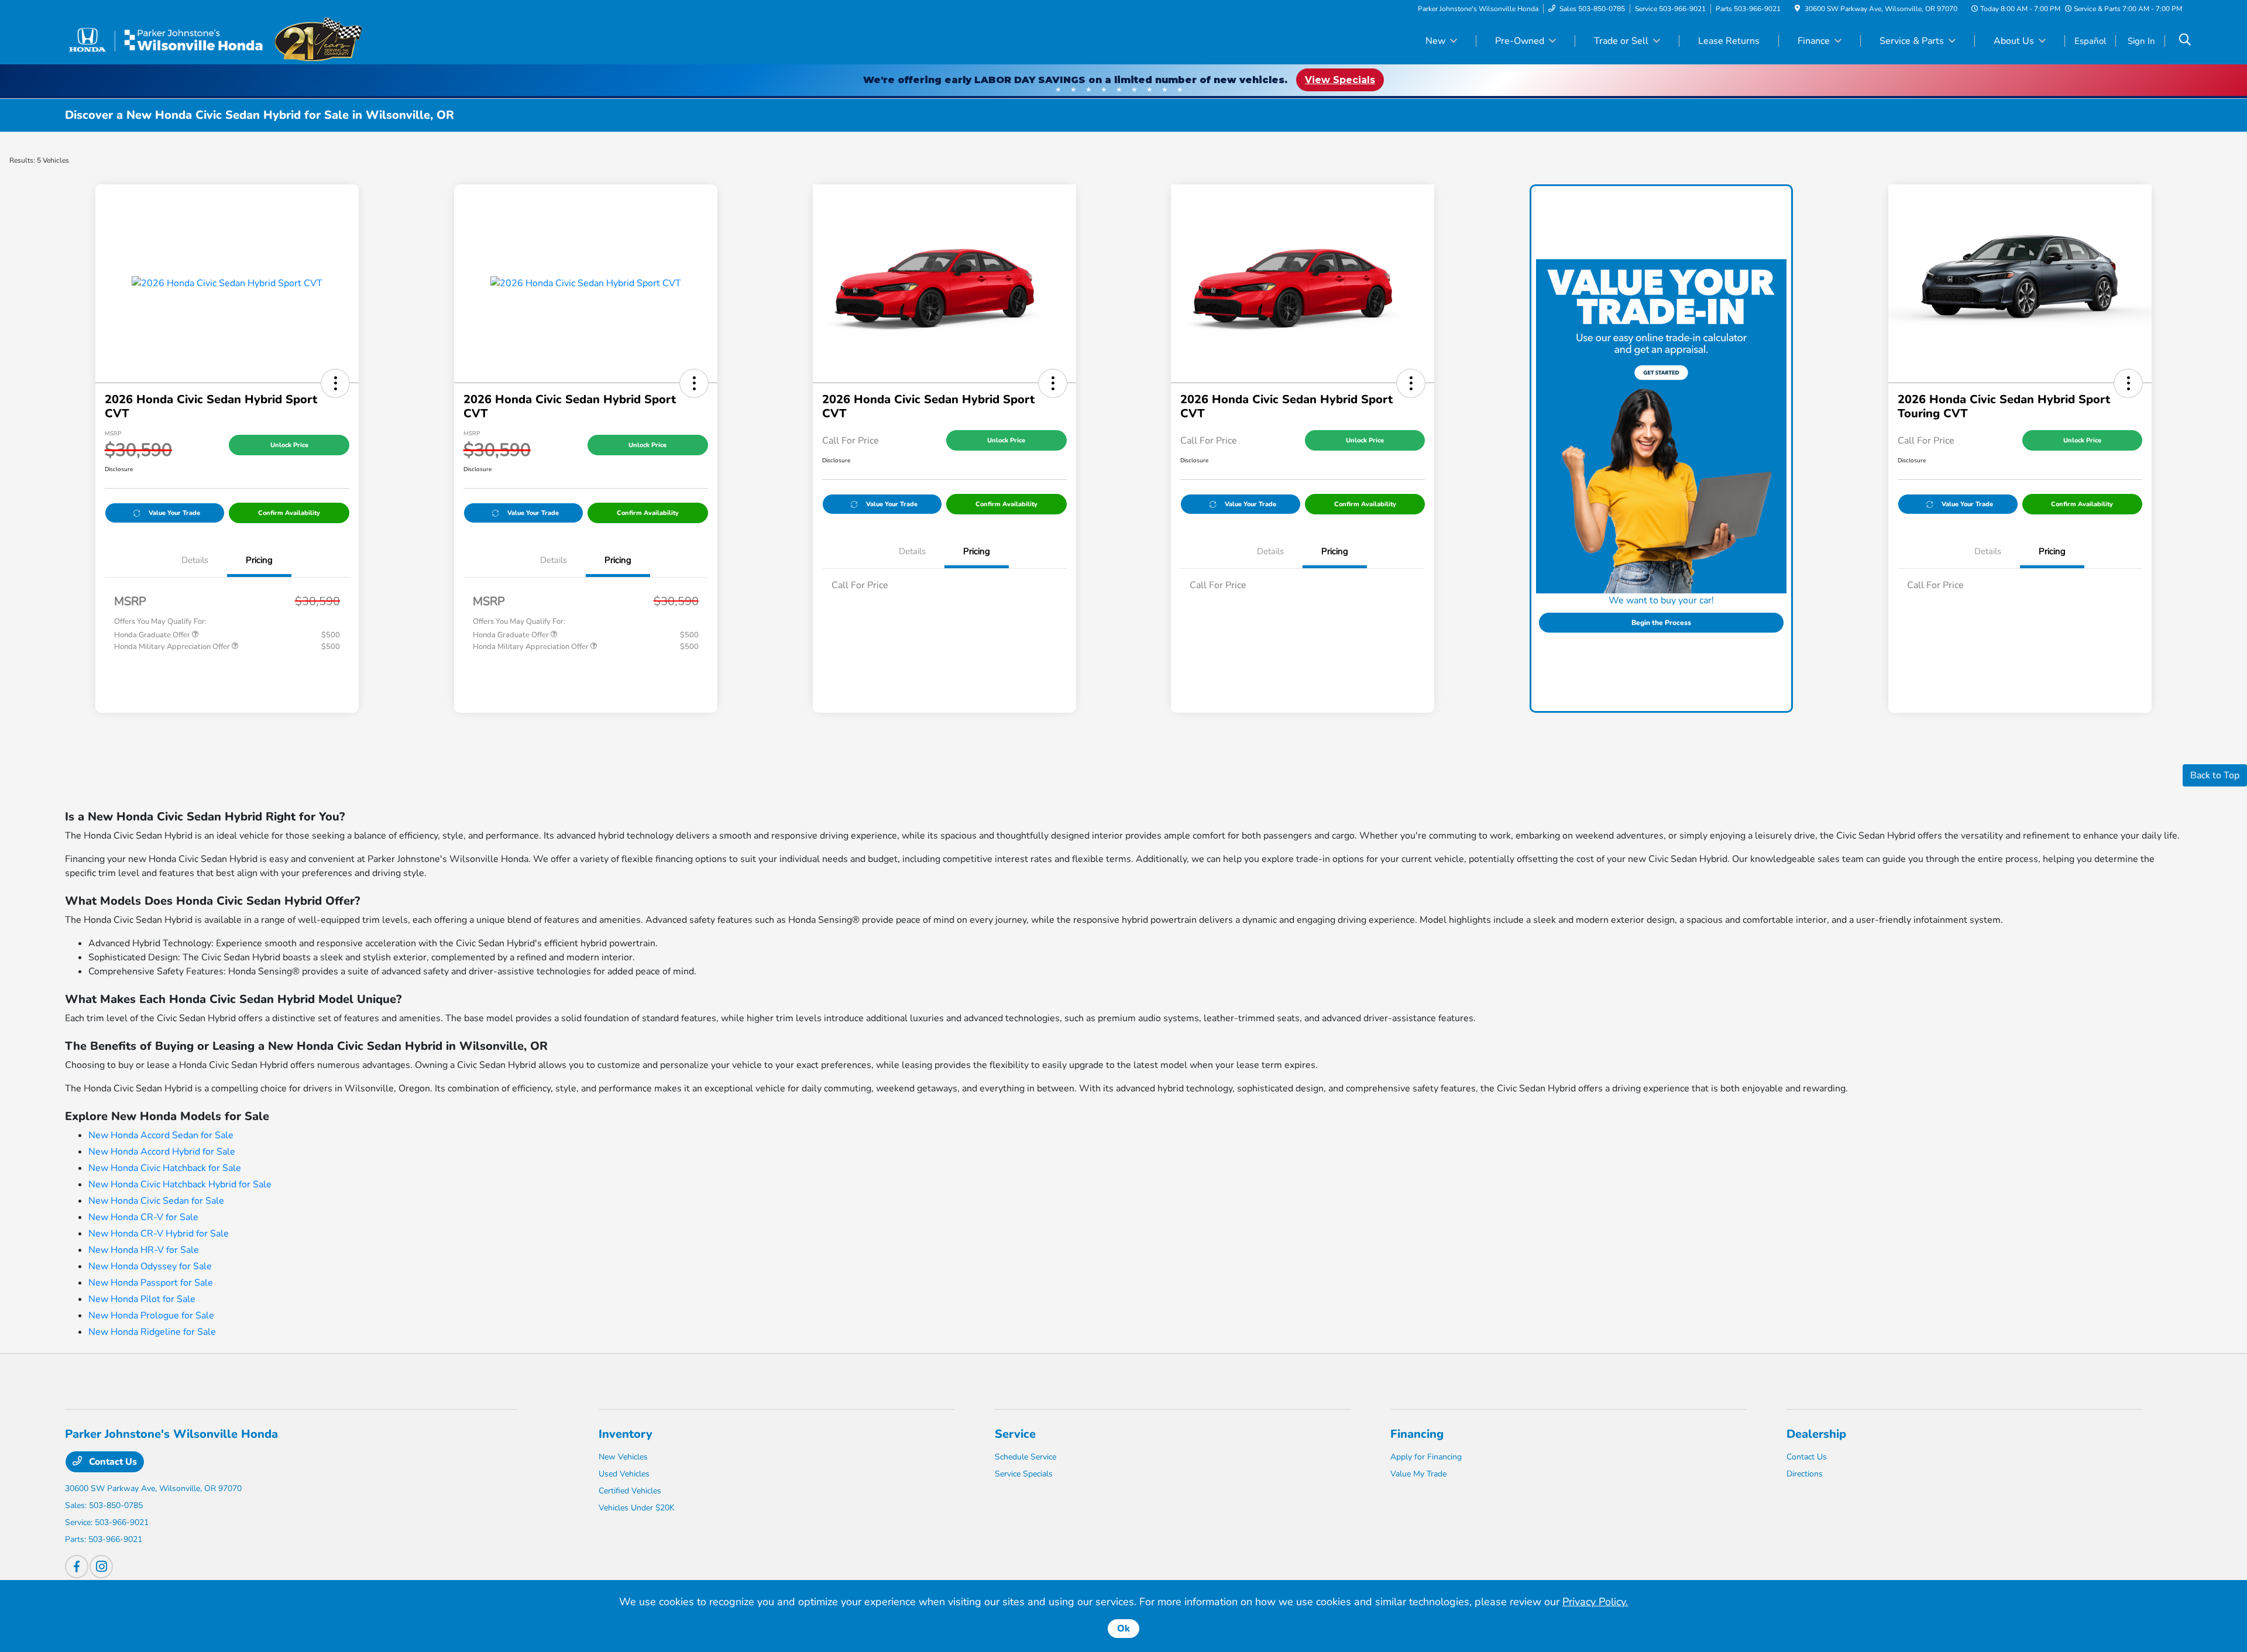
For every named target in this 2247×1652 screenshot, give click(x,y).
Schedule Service (1025, 1457)
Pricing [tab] (259, 560)
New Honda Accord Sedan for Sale (161, 1135)
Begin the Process (1661, 623)
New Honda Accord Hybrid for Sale (162, 1152)
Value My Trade (1418, 1474)
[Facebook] (77, 1567)
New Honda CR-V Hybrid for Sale (159, 1234)
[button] (335, 383)
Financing (1417, 1434)
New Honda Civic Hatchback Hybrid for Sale (180, 1184)
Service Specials (1024, 1474)
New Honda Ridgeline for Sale (152, 1332)
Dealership (1816, 1434)
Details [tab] (195, 560)
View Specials (1340, 80)
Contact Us (112, 1462)
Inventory (626, 1434)
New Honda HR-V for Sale (144, 1250)
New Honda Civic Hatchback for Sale (165, 1168)
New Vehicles (623, 1457)
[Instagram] (101, 1567)
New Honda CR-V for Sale (143, 1217)
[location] (1797, 9)
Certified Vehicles (630, 1491)
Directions (1805, 1474)
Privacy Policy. (1595, 1602)
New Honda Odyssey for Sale (150, 1266)
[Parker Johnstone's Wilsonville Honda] (214, 40)
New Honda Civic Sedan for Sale (156, 1201)
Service (1015, 1434)
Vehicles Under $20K (637, 1508)
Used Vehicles (624, 1474)
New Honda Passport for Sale (151, 1283)
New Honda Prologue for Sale (151, 1316)
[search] (2185, 41)
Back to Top (2215, 775)
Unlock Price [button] (289, 445)
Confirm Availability (289, 513)
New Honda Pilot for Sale (142, 1299)
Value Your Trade (174, 513)
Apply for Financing (1426, 1457)
